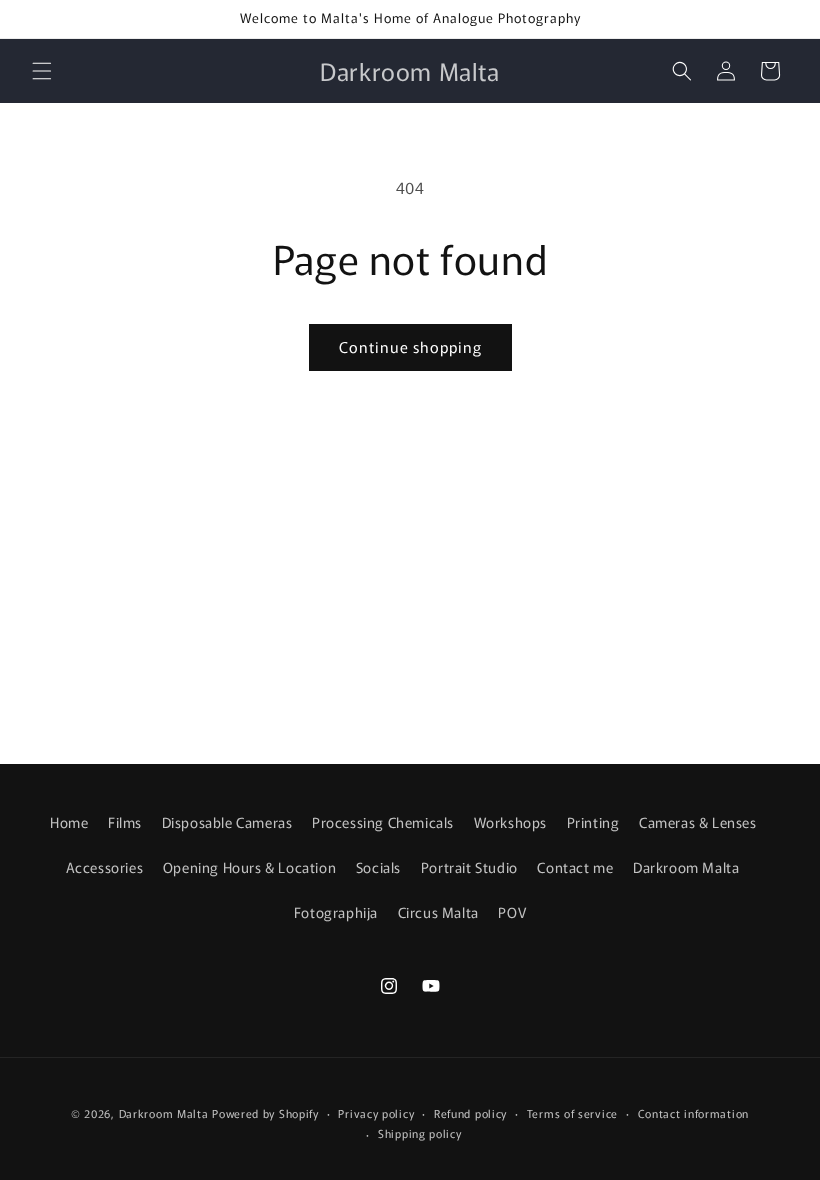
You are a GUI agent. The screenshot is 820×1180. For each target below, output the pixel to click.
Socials (378, 867)
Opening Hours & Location (249, 867)
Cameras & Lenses (698, 822)
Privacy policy (376, 1113)
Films (125, 822)
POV (512, 912)
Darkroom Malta (686, 867)
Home (69, 822)
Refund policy (470, 1113)
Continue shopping (410, 346)
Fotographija (336, 912)
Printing (593, 822)
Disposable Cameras (227, 822)
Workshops (510, 822)
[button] (42, 71)
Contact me (575, 867)
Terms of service (572, 1113)
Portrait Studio (469, 867)
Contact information (693, 1113)
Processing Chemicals (383, 822)
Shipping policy (420, 1133)
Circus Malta (438, 912)
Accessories (105, 867)
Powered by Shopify (265, 1113)
